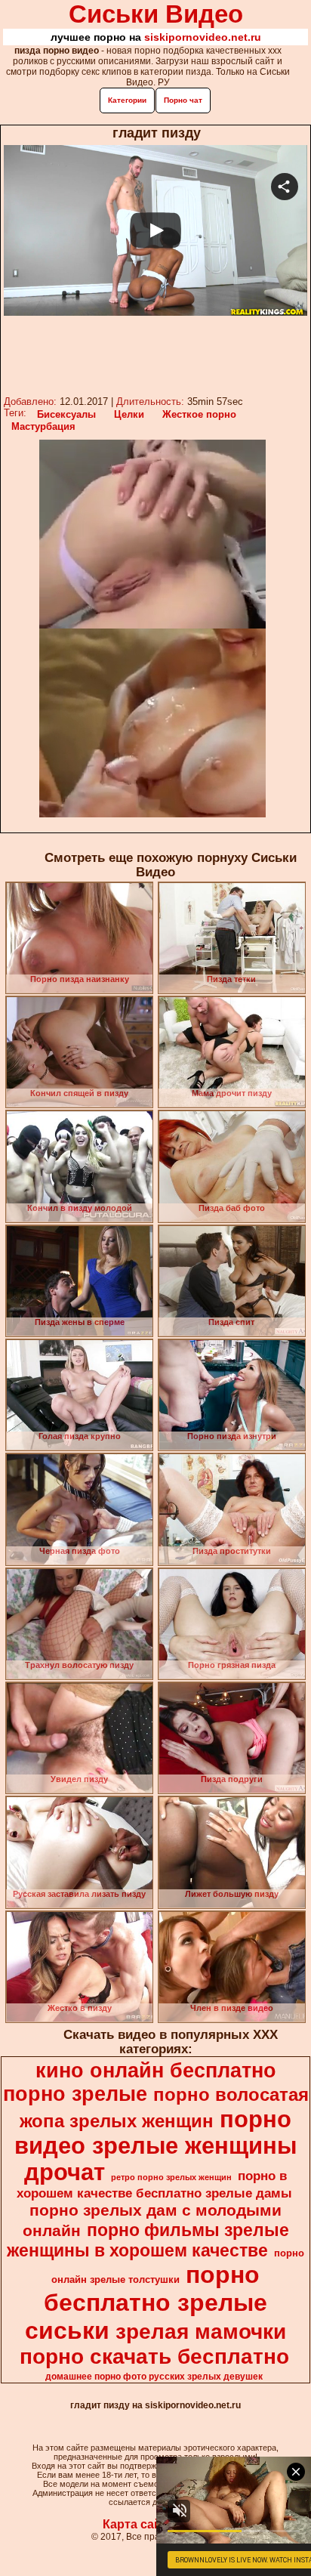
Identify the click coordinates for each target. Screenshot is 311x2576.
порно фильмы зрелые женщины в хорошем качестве (148, 2240)
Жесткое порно (199, 414)
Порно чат (183, 100)
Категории (127, 100)
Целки (129, 414)
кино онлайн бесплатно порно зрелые (140, 2082)
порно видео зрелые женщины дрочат (155, 2145)
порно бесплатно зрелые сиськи (146, 2303)
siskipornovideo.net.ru (203, 37)
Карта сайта (139, 2524)
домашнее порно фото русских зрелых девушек (154, 2377)
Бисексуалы (66, 414)
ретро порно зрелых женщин (171, 2177)
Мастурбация (43, 426)
